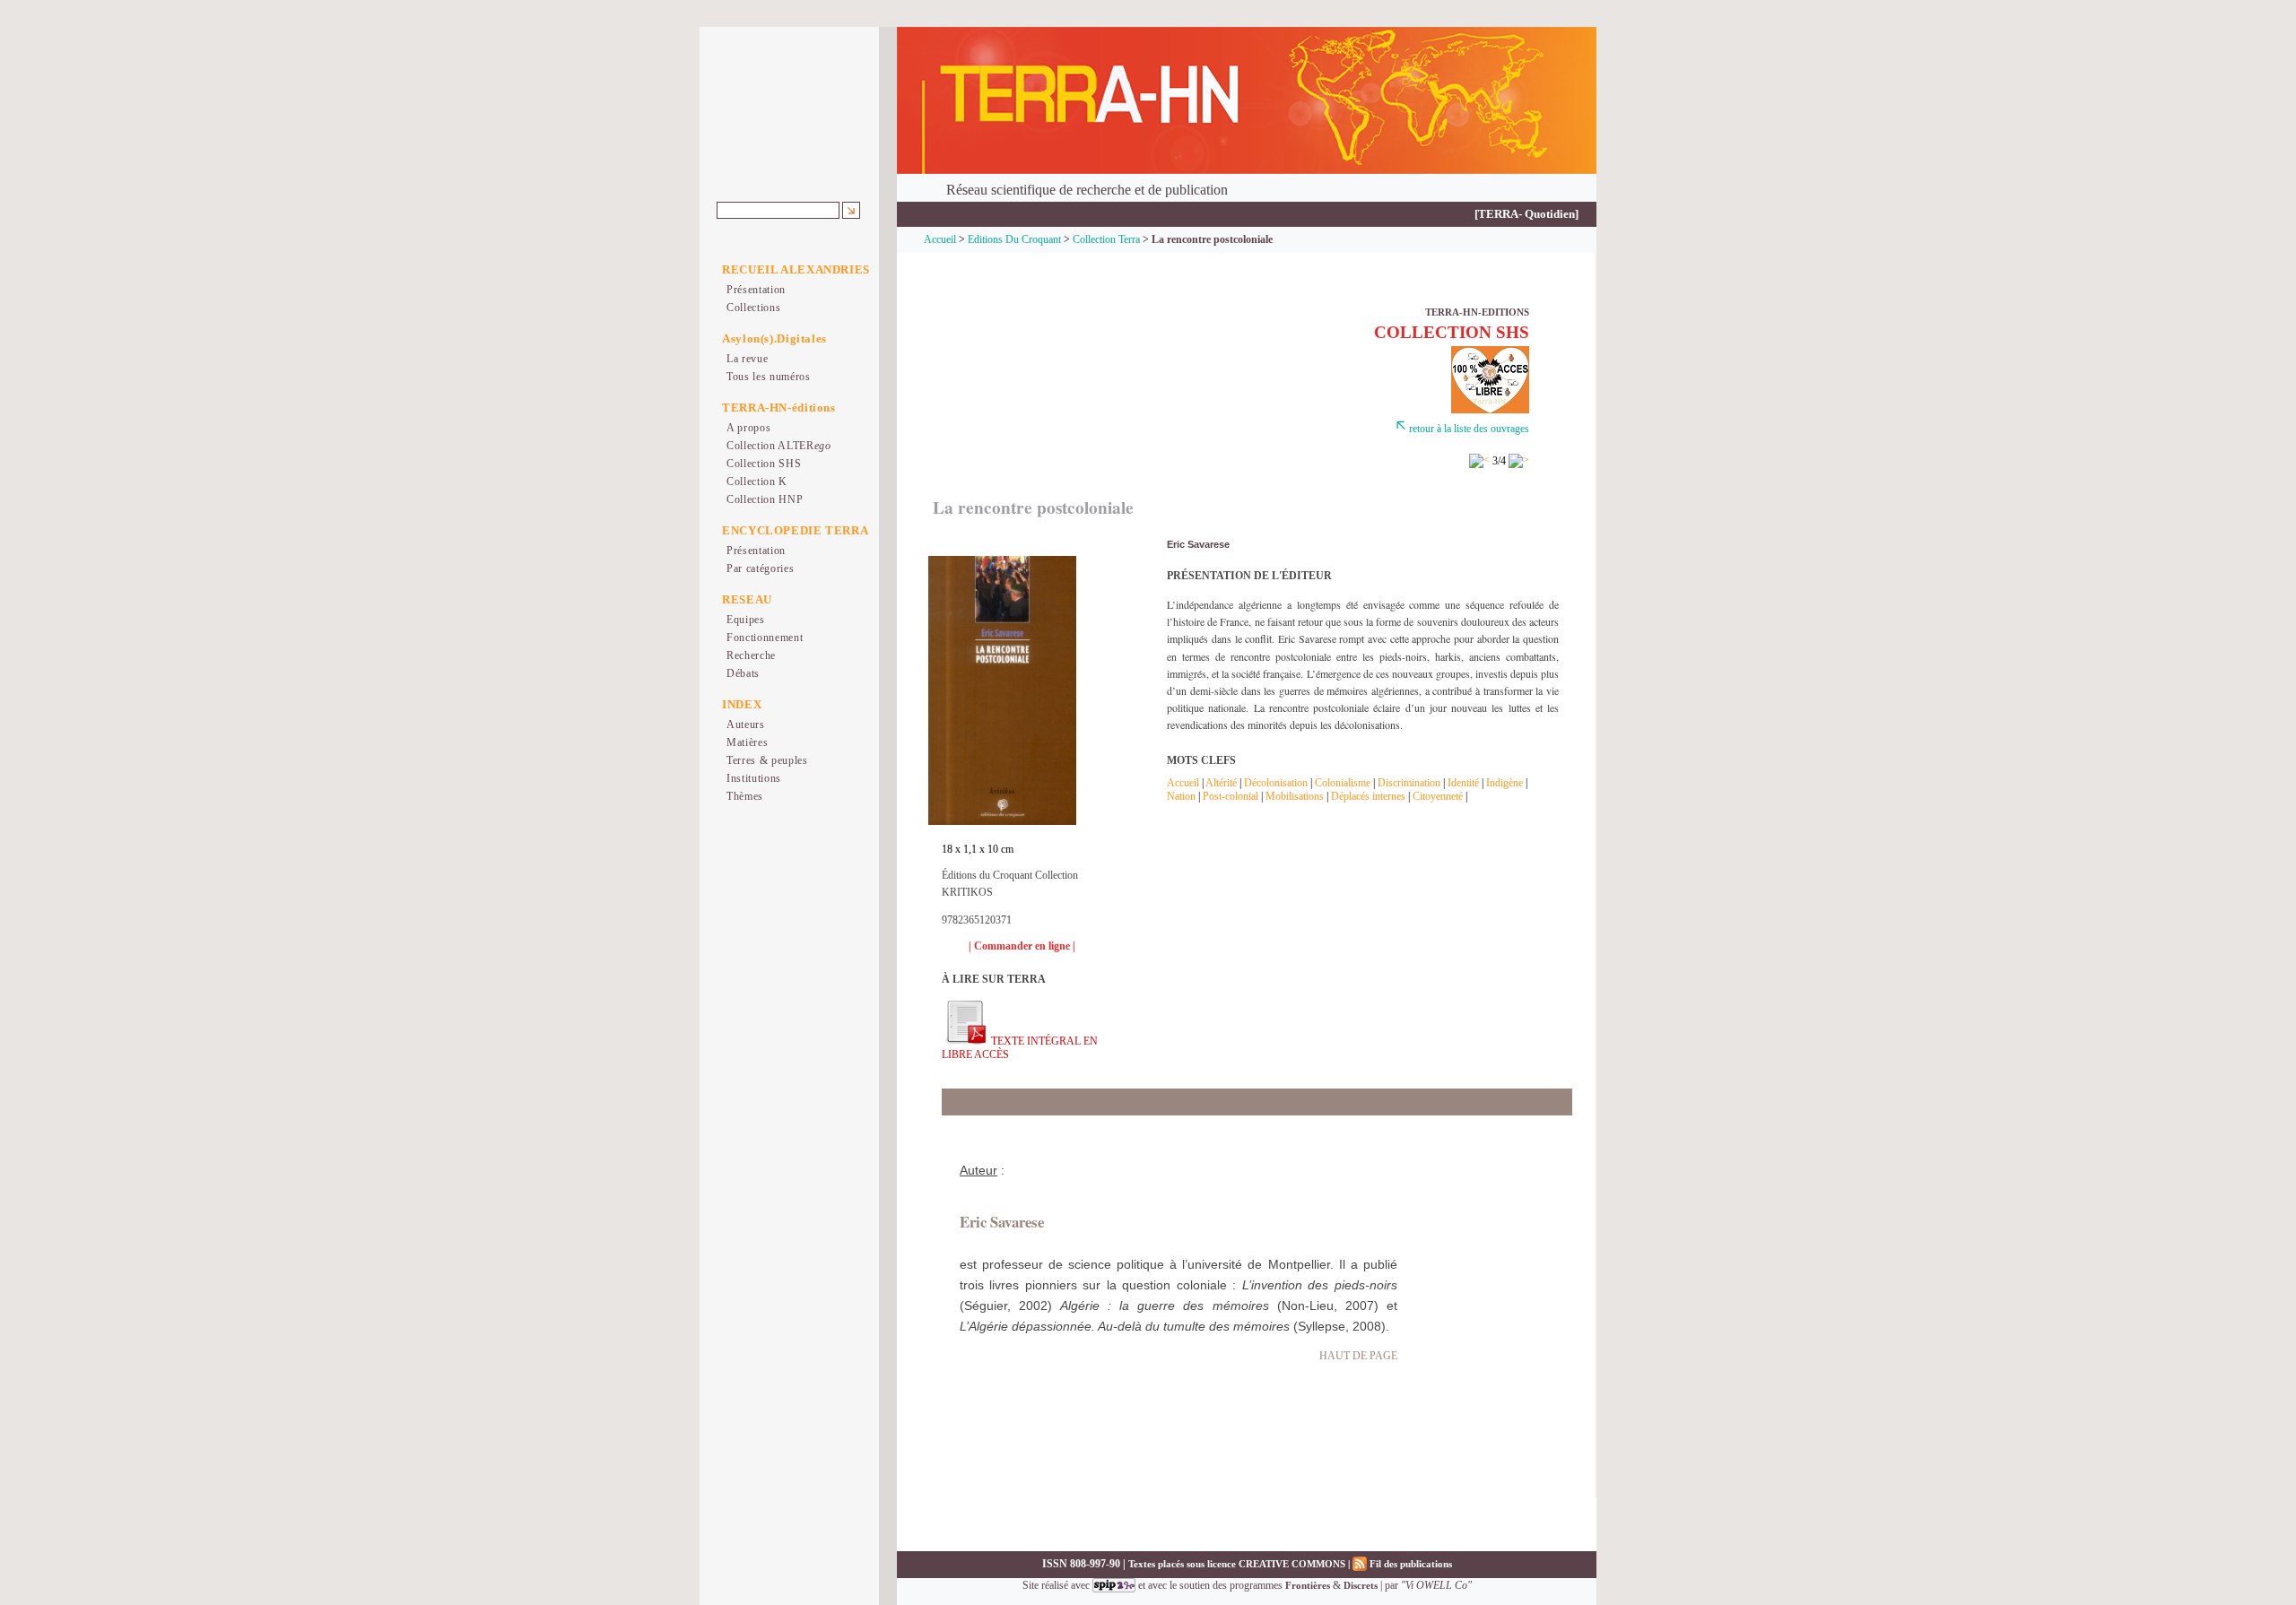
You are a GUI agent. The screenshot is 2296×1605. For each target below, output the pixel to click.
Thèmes (745, 796)
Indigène (1506, 783)
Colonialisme (1344, 783)
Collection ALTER (779, 446)
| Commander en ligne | (1022, 946)
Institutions (754, 778)
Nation (1183, 796)
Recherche (751, 655)
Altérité (1222, 783)
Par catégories (760, 568)
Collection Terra (1106, 239)
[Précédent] (1479, 461)
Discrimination (1409, 783)
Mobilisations (1295, 796)
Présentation (756, 290)
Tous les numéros (769, 377)
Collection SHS (764, 464)
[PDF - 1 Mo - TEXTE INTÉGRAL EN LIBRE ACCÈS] (965, 1041)
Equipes (746, 620)
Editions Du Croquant (1014, 239)
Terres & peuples (767, 760)
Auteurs (746, 724)
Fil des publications (1409, 1564)
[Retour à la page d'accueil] (1247, 101)
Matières (747, 742)
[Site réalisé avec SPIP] (1114, 1585)
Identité (1465, 783)
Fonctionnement (765, 638)
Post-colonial (1232, 796)
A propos (748, 428)
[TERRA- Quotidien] (1526, 214)
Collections (753, 308)
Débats (743, 673)
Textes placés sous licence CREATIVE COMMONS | (1240, 1564)
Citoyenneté (1438, 796)
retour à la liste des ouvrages (1469, 429)
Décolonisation (1277, 783)
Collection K (757, 481)
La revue (747, 359)
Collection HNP (765, 499)
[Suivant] (1519, 461)
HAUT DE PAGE (1358, 1356)
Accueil (940, 239)
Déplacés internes (1368, 796)
